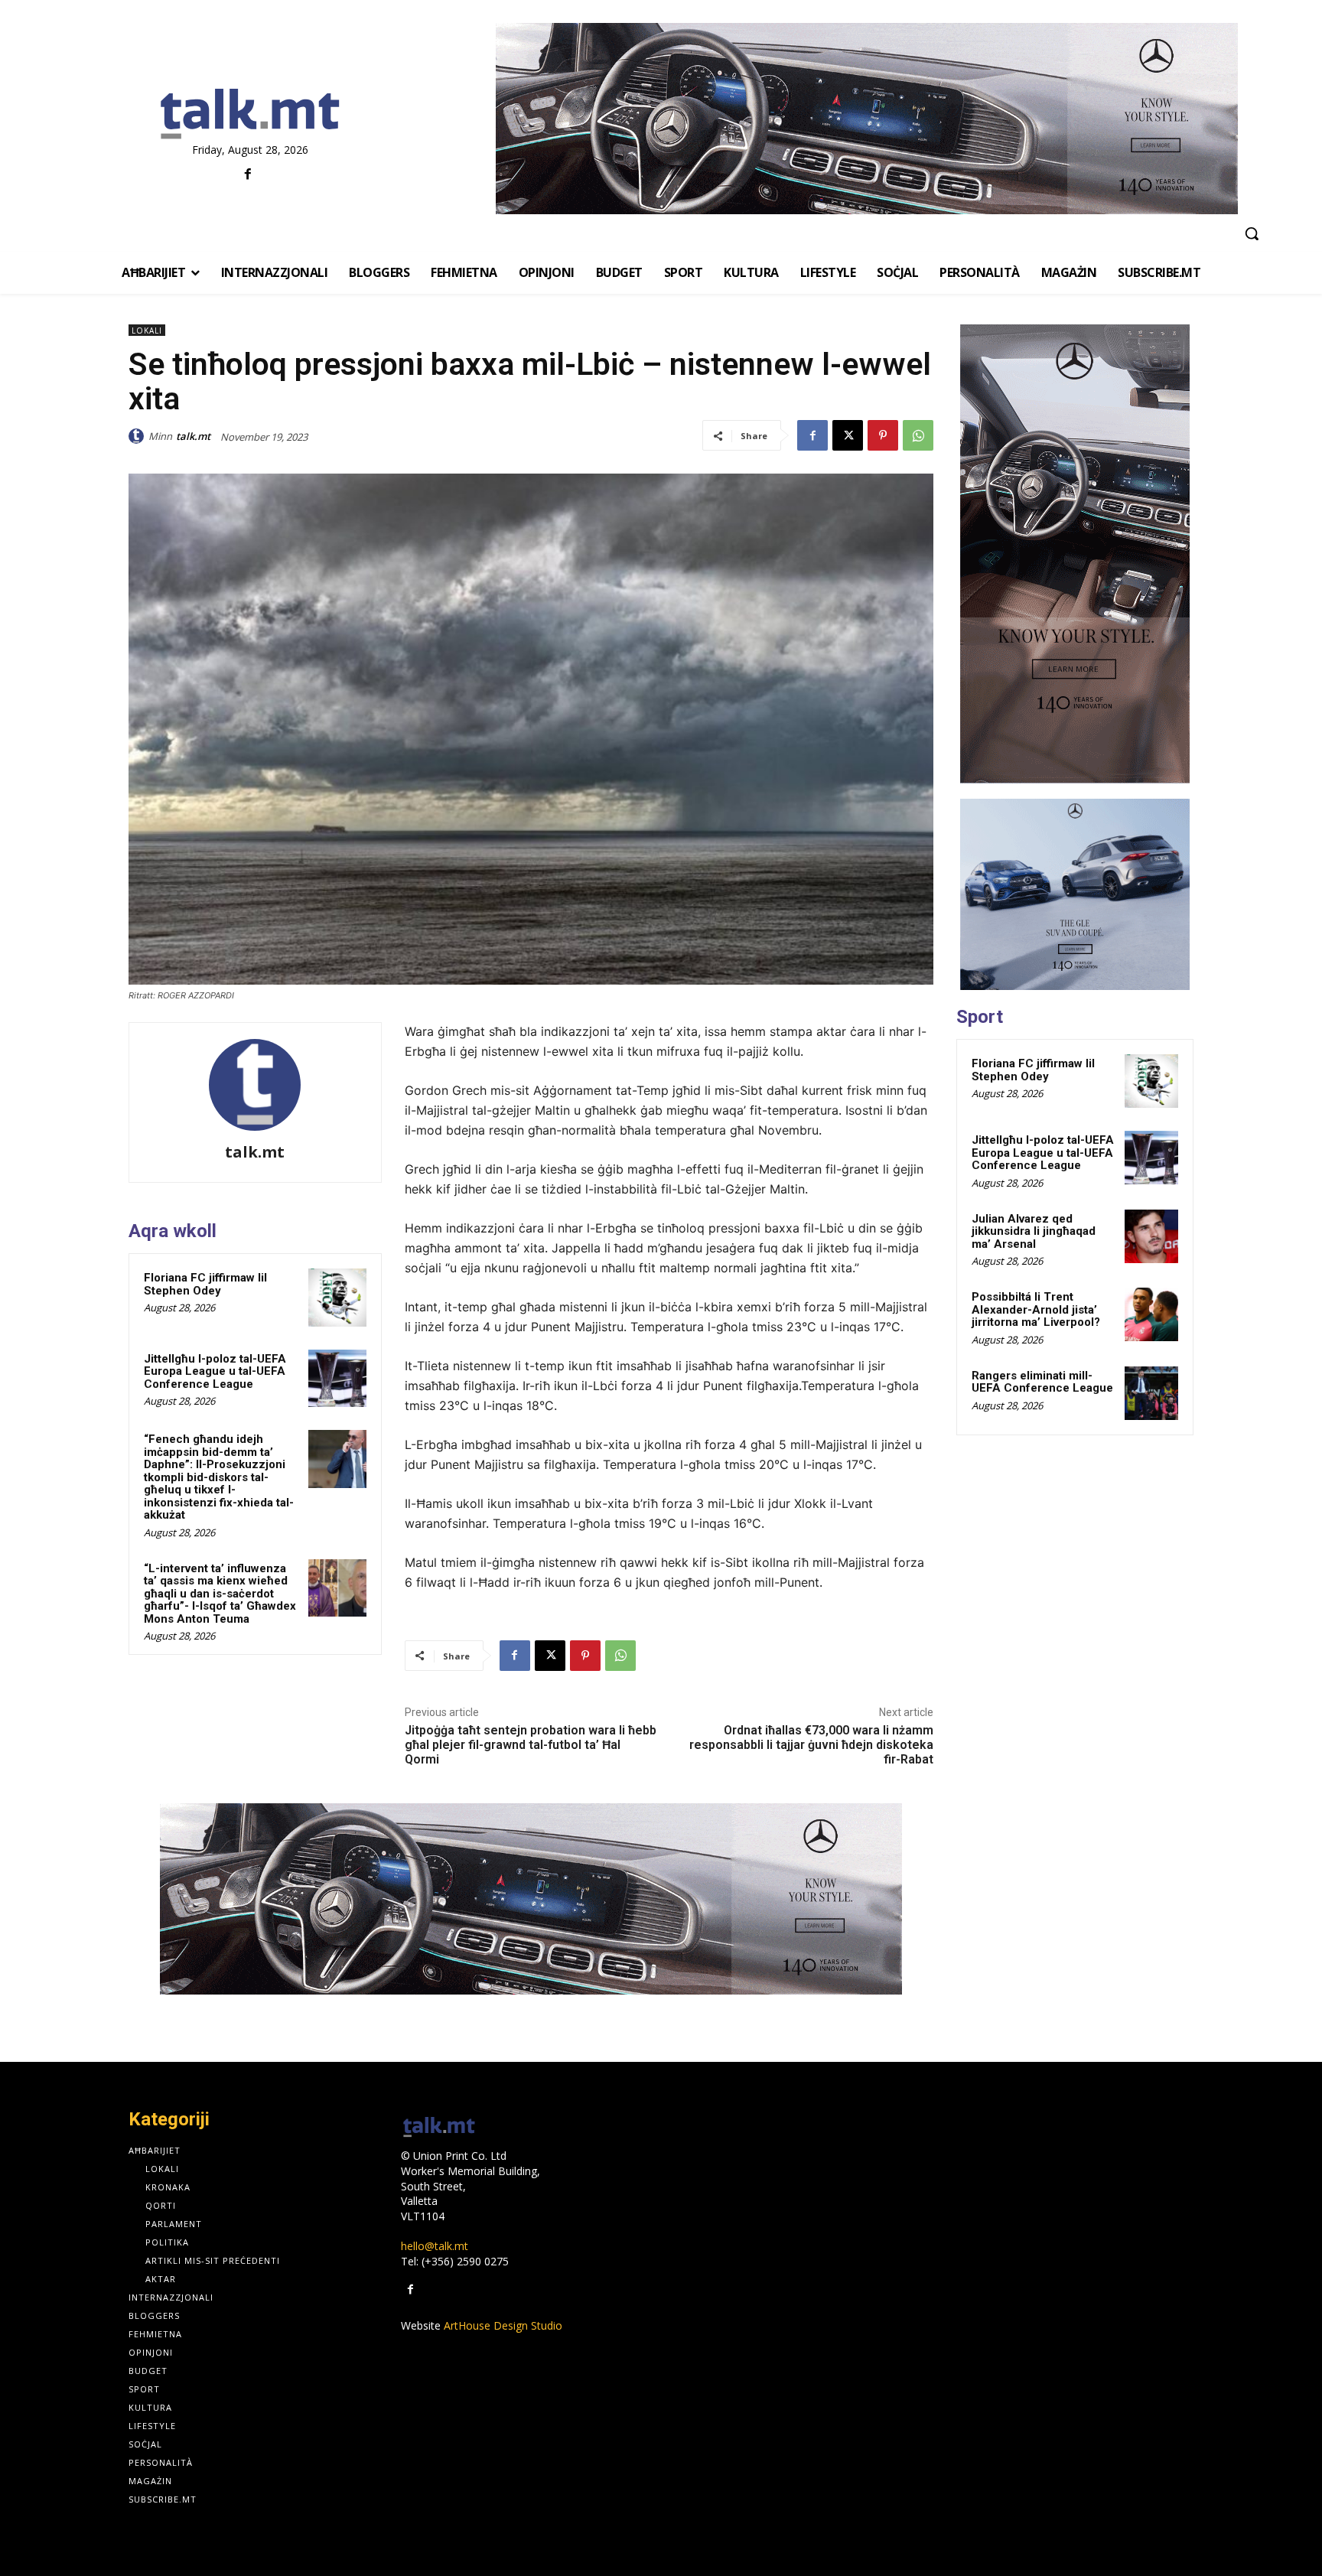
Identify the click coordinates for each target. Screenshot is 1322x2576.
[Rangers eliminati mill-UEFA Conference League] (1151, 1393)
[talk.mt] (138, 436)
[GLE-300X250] (1075, 894)
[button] (1252, 233)
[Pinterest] (883, 435)
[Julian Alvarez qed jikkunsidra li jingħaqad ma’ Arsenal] (1151, 1236)
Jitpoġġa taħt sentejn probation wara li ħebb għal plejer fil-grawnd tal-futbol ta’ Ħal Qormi (531, 1745)
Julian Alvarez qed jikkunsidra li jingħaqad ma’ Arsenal (1034, 1231)
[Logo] (250, 115)
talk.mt (193, 436)
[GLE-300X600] (1075, 554)
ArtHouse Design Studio (503, 2325)
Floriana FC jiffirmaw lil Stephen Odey (205, 1284)
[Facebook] (248, 175)
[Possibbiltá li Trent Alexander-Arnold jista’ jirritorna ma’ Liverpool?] (1151, 1314)
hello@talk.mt (435, 2246)
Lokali (147, 331)
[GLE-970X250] (866, 119)
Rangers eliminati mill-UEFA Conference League (1042, 1382)
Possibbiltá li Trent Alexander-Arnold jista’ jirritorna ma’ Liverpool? (1036, 1309)
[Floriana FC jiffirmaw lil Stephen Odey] (337, 1298)
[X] (848, 435)
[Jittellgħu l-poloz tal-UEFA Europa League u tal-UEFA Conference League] (337, 1379)
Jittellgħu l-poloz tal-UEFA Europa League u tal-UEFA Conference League (215, 1371)
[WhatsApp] (918, 435)
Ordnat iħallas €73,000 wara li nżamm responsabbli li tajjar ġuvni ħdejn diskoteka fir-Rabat (811, 1745)
